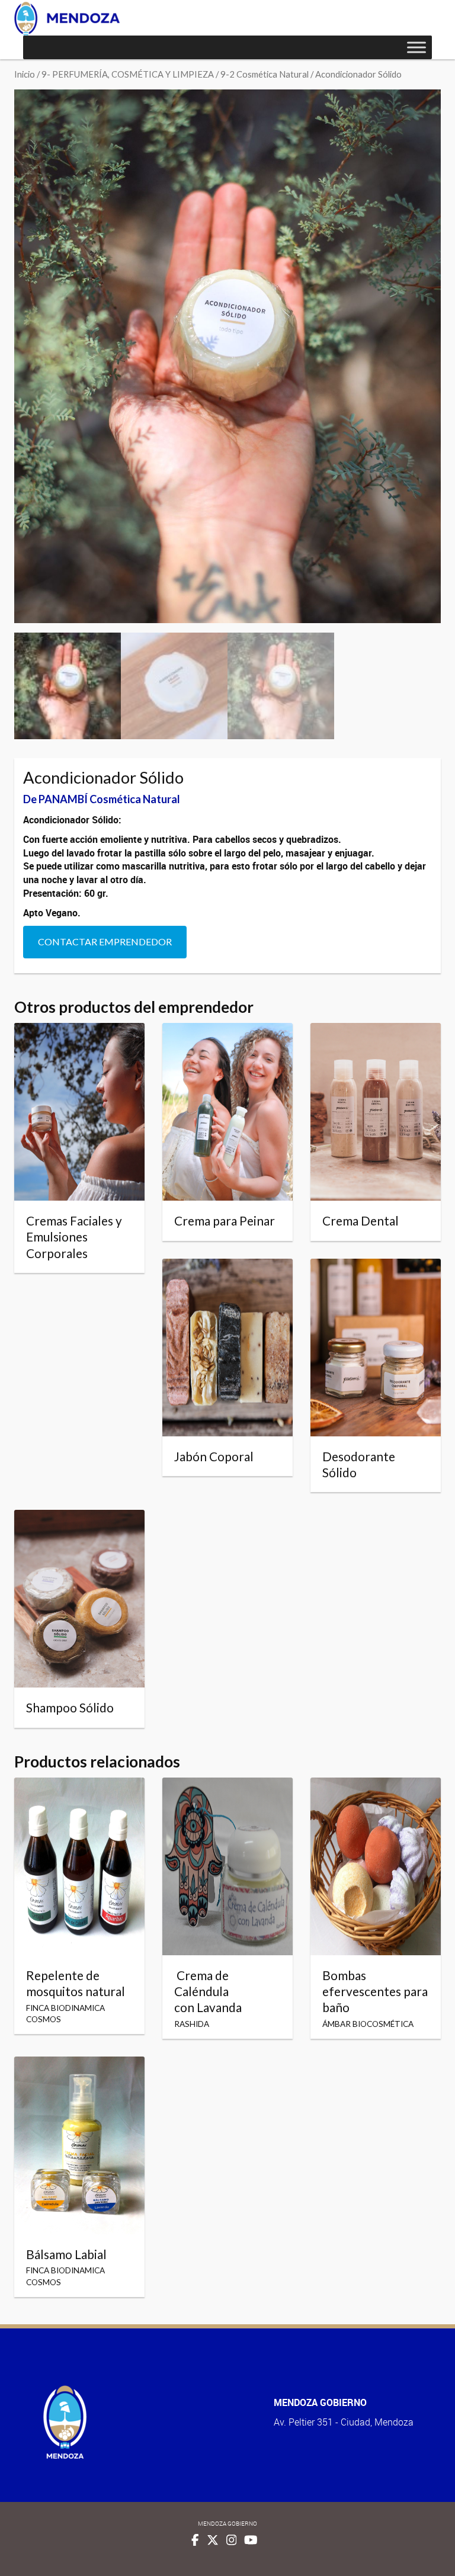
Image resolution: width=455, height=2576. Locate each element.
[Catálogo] (67, 19)
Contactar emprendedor (105, 941)
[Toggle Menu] (416, 47)
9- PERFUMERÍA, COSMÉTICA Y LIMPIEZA (128, 74)
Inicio (25, 74)
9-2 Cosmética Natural (265, 74)
